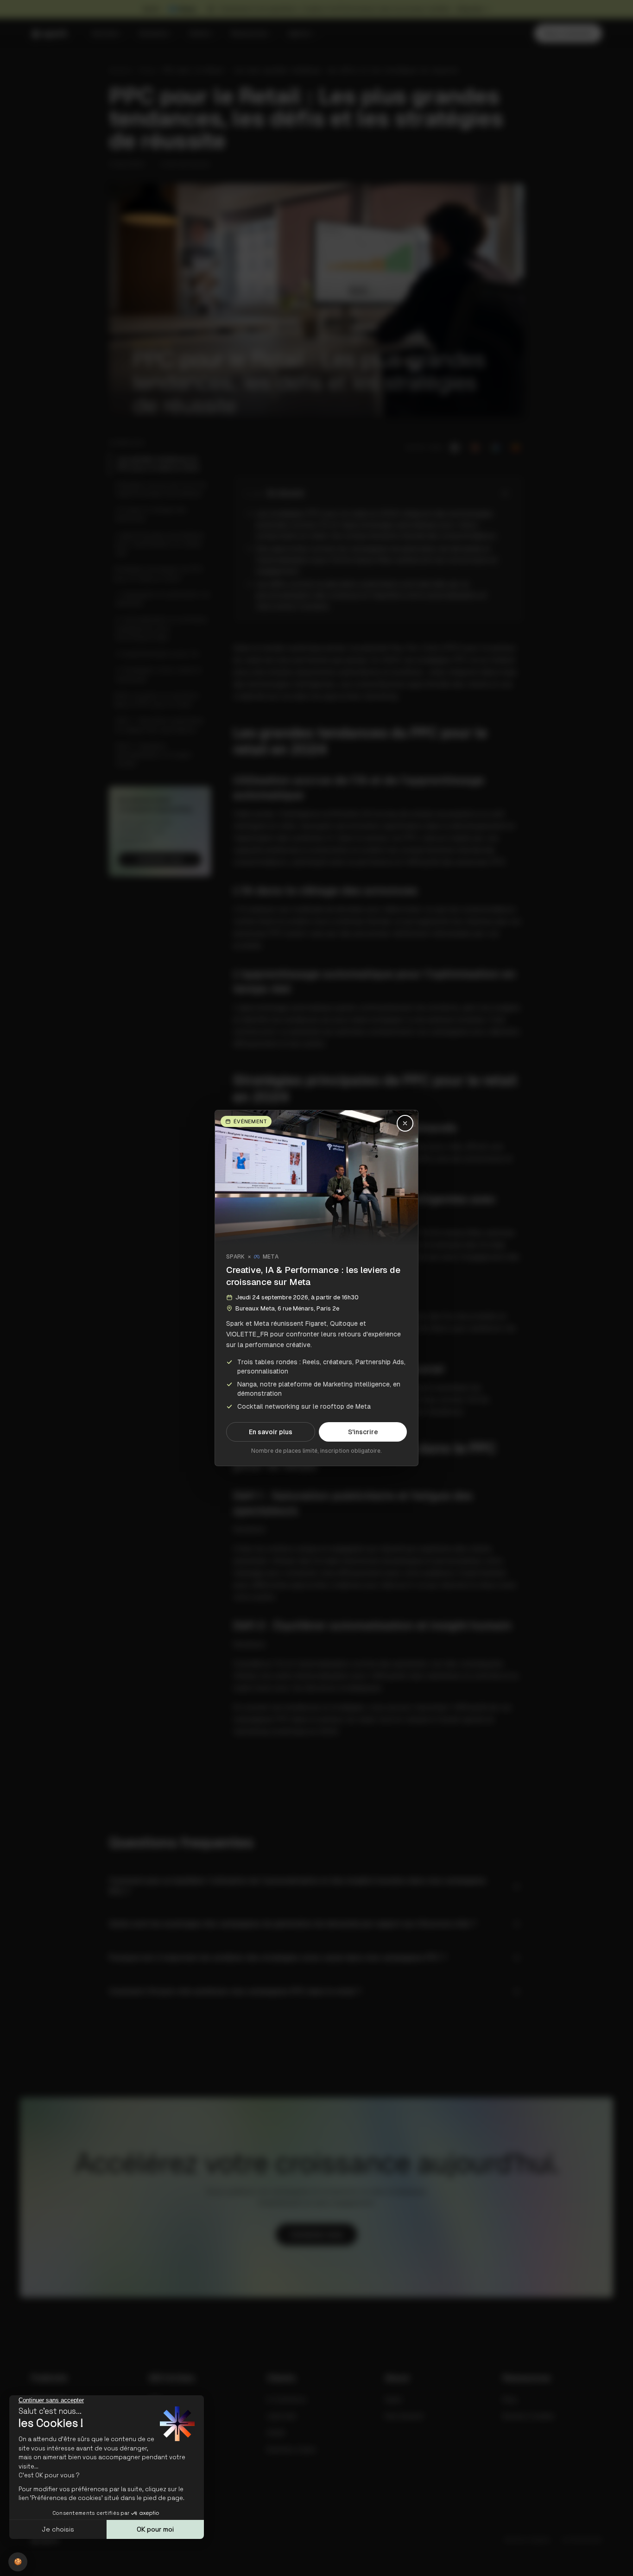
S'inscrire (363, 1432)
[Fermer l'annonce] (405, 1123)
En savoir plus (271, 1432)
